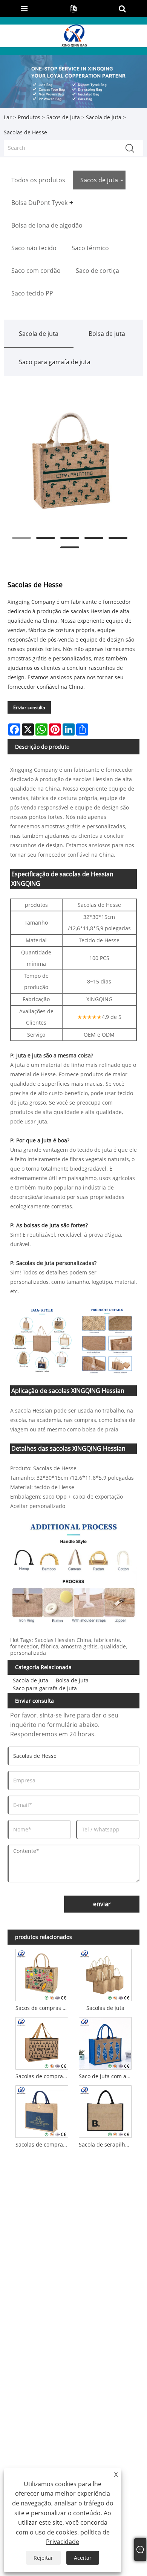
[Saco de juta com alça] (105, 2042)
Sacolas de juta (105, 2008)
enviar (102, 1904)
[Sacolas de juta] (105, 1974)
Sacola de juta (104, 117)
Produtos (29, 117)
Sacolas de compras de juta (43, 2076)
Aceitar (83, 2558)
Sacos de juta (63, 117)
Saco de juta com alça (106, 2076)
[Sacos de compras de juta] (42, 1974)
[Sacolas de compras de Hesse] (42, 2111)
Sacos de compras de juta (43, 2008)
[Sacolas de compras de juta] (42, 2042)
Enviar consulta (29, 707)
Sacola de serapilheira (106, 2144)
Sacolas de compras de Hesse (43, 2144)
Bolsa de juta (107, 334)
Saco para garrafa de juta (55, 362)
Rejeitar (43, 2558)
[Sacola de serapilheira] (105, 2111)
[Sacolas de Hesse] (70, 461)
